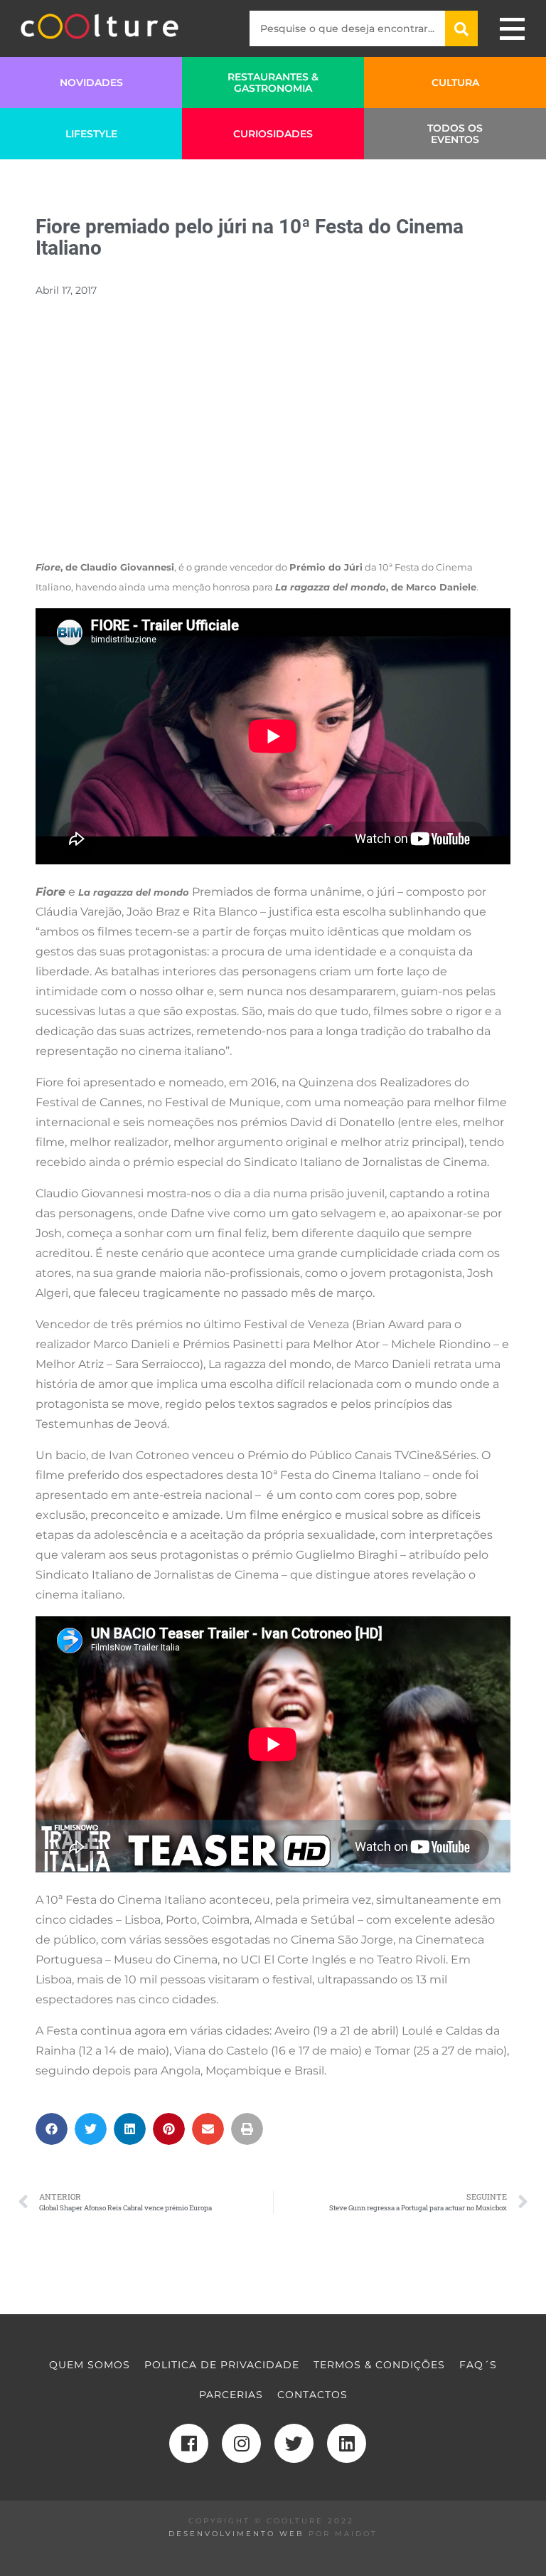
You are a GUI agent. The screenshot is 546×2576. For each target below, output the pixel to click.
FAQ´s (478, 2365)
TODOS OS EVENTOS (455, 134)
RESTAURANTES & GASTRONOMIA (273, 83)
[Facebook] (189, 2443)
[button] (52, 2129)
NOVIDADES (91, 83)
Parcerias (231, 2395)
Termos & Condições (379, 2365)
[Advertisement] (273, 446)
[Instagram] (241, 2443)
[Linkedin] (347, 2443)
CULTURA (455, 83)
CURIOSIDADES (273, 134)
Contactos (312, 2395)
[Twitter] (294, 2443)
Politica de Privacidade (222, 2365)
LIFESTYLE (91, 134)
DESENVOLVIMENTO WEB (236, 2534)
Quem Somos (90, 2365)
